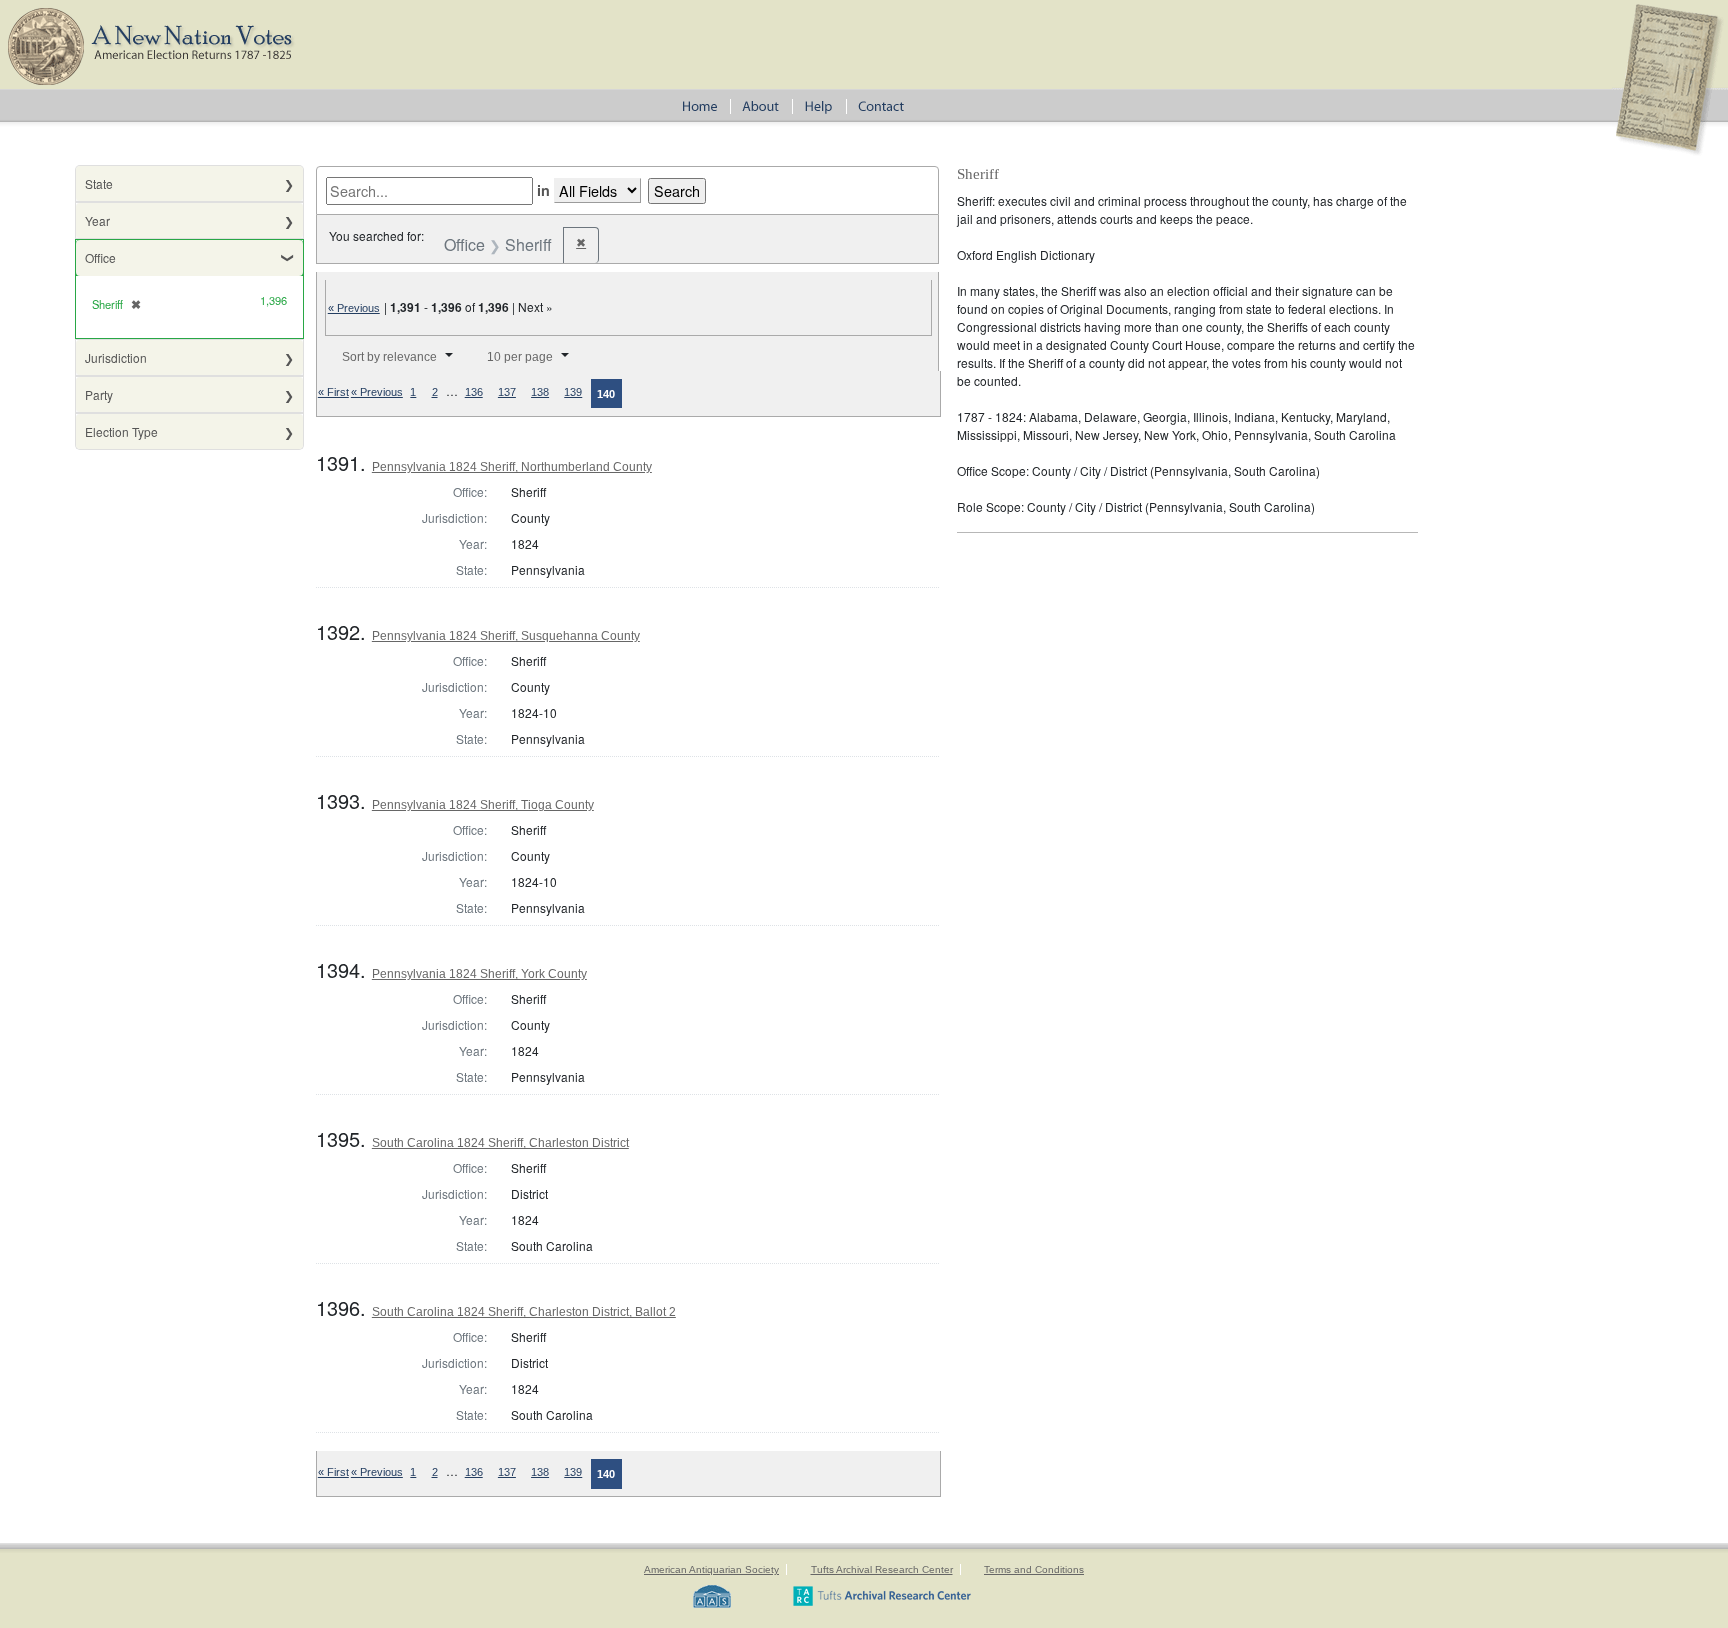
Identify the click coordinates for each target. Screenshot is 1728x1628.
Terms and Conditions (1034, 1569)
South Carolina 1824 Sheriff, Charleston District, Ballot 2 (524, 1312)
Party (99, 394)
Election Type (121, 431)
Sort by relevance (389, 357)
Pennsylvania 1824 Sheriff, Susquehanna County (506, 636)
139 (573, 392)
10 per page (520, 357)
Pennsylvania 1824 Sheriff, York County (479, 974)
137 (507, 392)
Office (100, 257)
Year (97, 220)
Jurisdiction (116, 357)
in (543, 190)
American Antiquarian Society (711, 1569)
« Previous (354, 308)
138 (540, 392)
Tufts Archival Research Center (882, 1569)
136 (474, 392)
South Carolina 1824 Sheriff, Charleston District (500, 1143)
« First (333, 392)
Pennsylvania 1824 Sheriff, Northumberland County (512, 467)
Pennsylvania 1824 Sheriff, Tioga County (483, 805)
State (99, 183)
